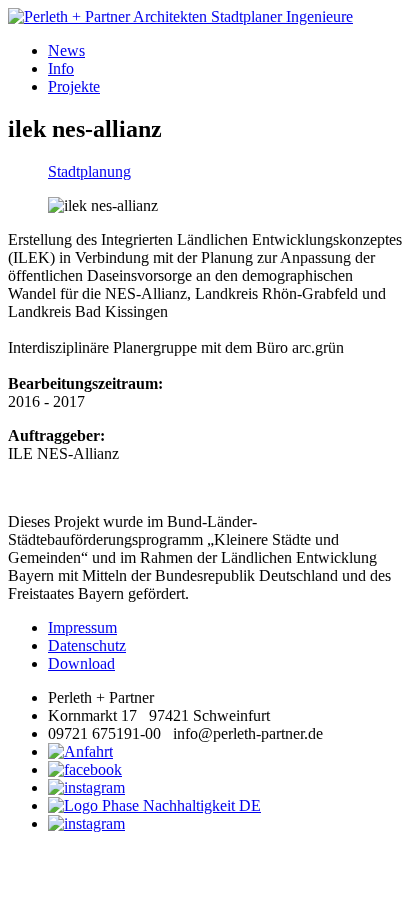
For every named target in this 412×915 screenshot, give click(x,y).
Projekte (74, 86)
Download (81, 663)
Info (61, 68)
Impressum (82, 627)
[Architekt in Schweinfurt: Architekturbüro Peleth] (206, 17)
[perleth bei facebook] (85, 769)
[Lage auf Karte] (80, 751)
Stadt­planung (89, 171)
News (66, 50)
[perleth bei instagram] (86, 787)
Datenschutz (87, 645)
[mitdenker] (86, 823)
